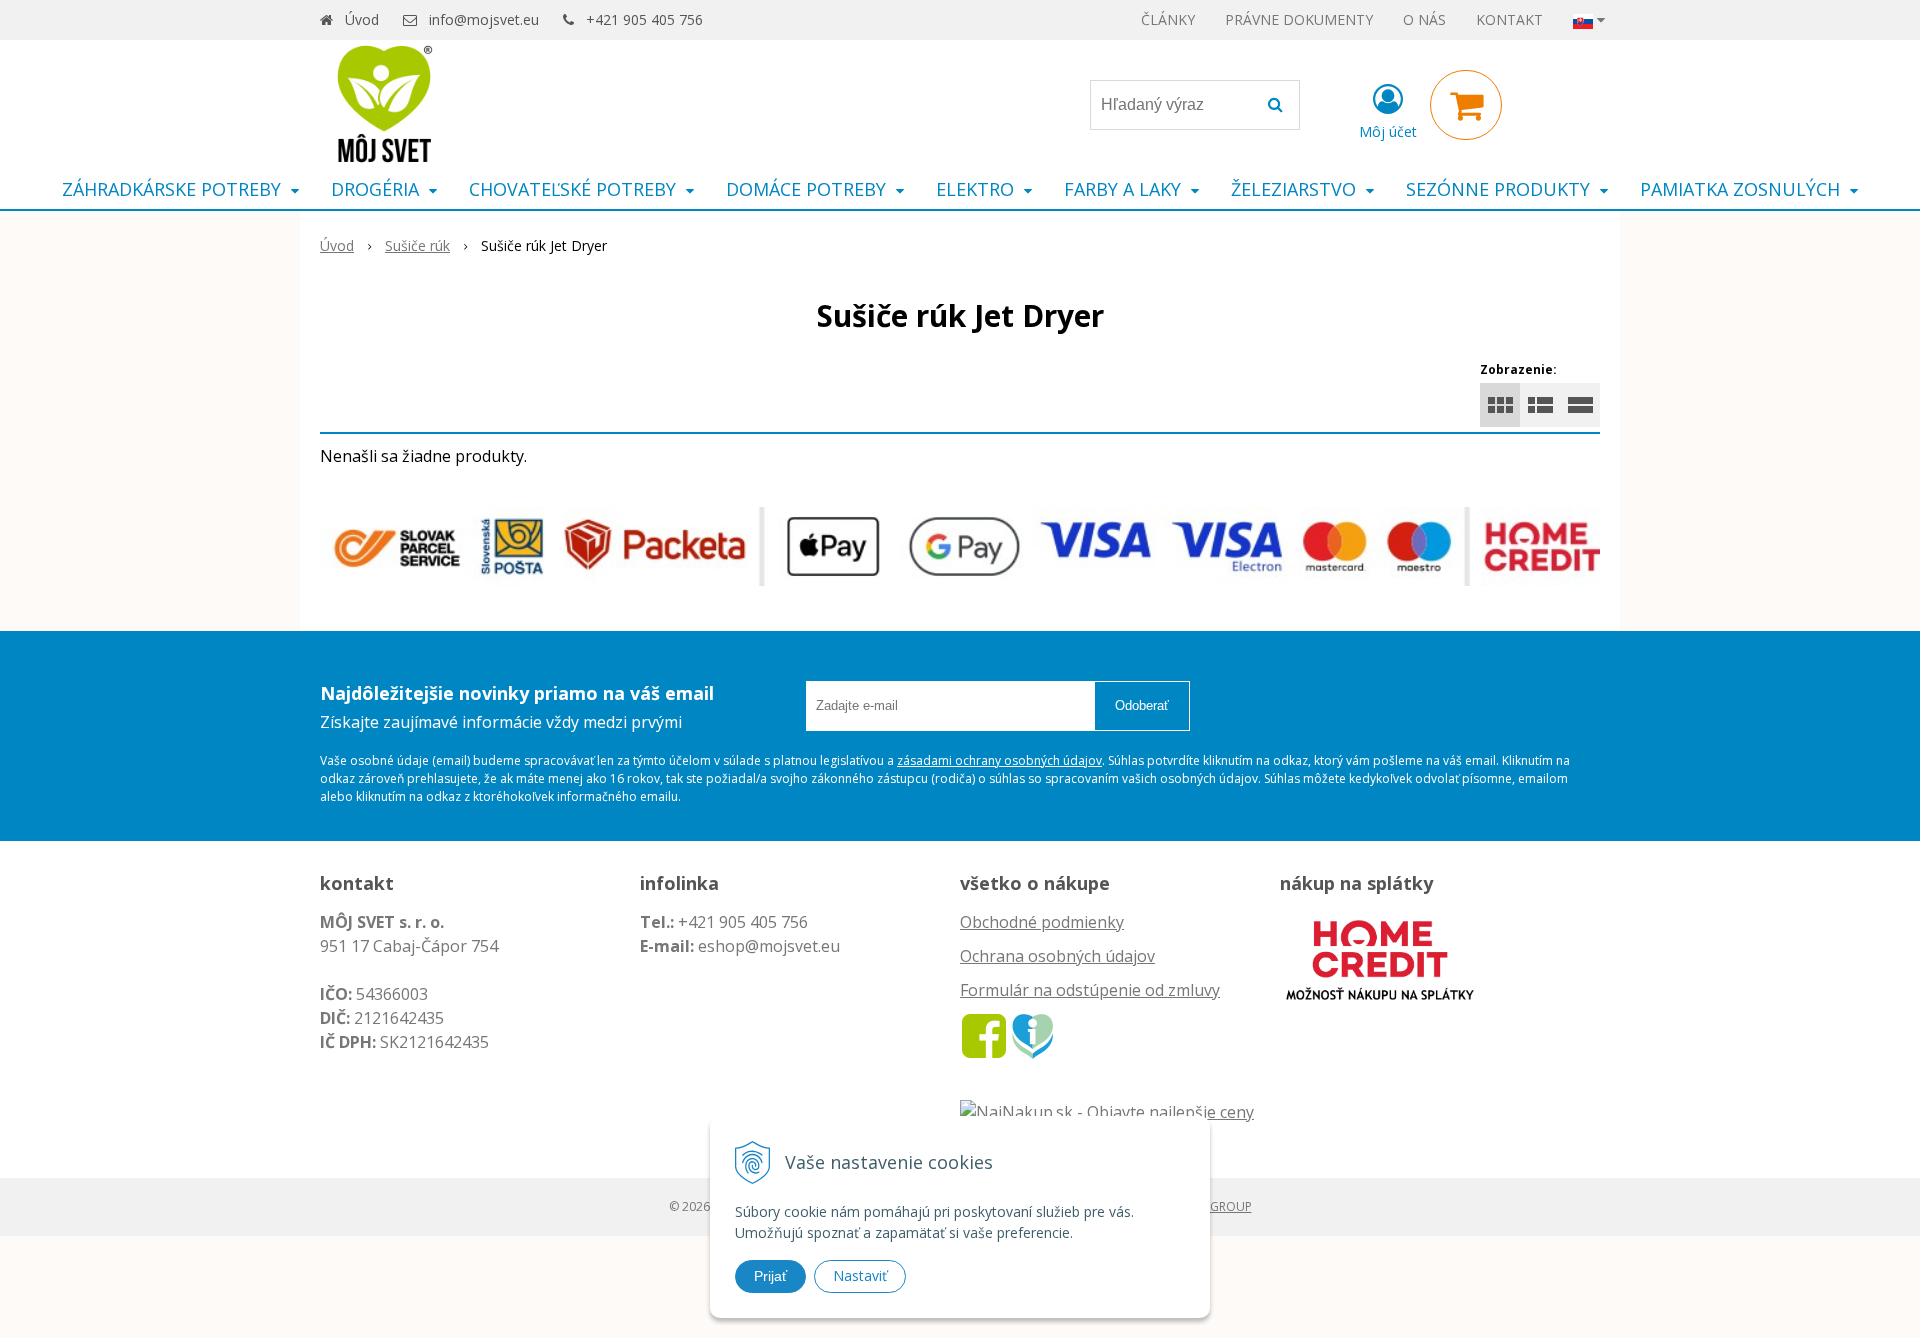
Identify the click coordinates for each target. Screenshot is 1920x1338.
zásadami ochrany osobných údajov (999, 760)
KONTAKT (1509, 19)
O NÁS (1424, 19)
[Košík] (1466, 105)
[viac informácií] (1380, 958)
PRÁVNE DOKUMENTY (1299, 19)
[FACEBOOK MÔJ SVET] (984, 1035)
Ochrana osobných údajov (1057, 956)
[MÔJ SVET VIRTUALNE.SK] (1032, 1035)
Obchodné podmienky (1042, 922)
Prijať (770, 1276)
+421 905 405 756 (644, 19)
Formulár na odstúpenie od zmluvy (1090, 990)
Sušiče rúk (417, 245)
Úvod (362, 19)
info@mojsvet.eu (484, 19)
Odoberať (1142, 705)
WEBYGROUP (1215, 1206)
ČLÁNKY (1168, 19)
